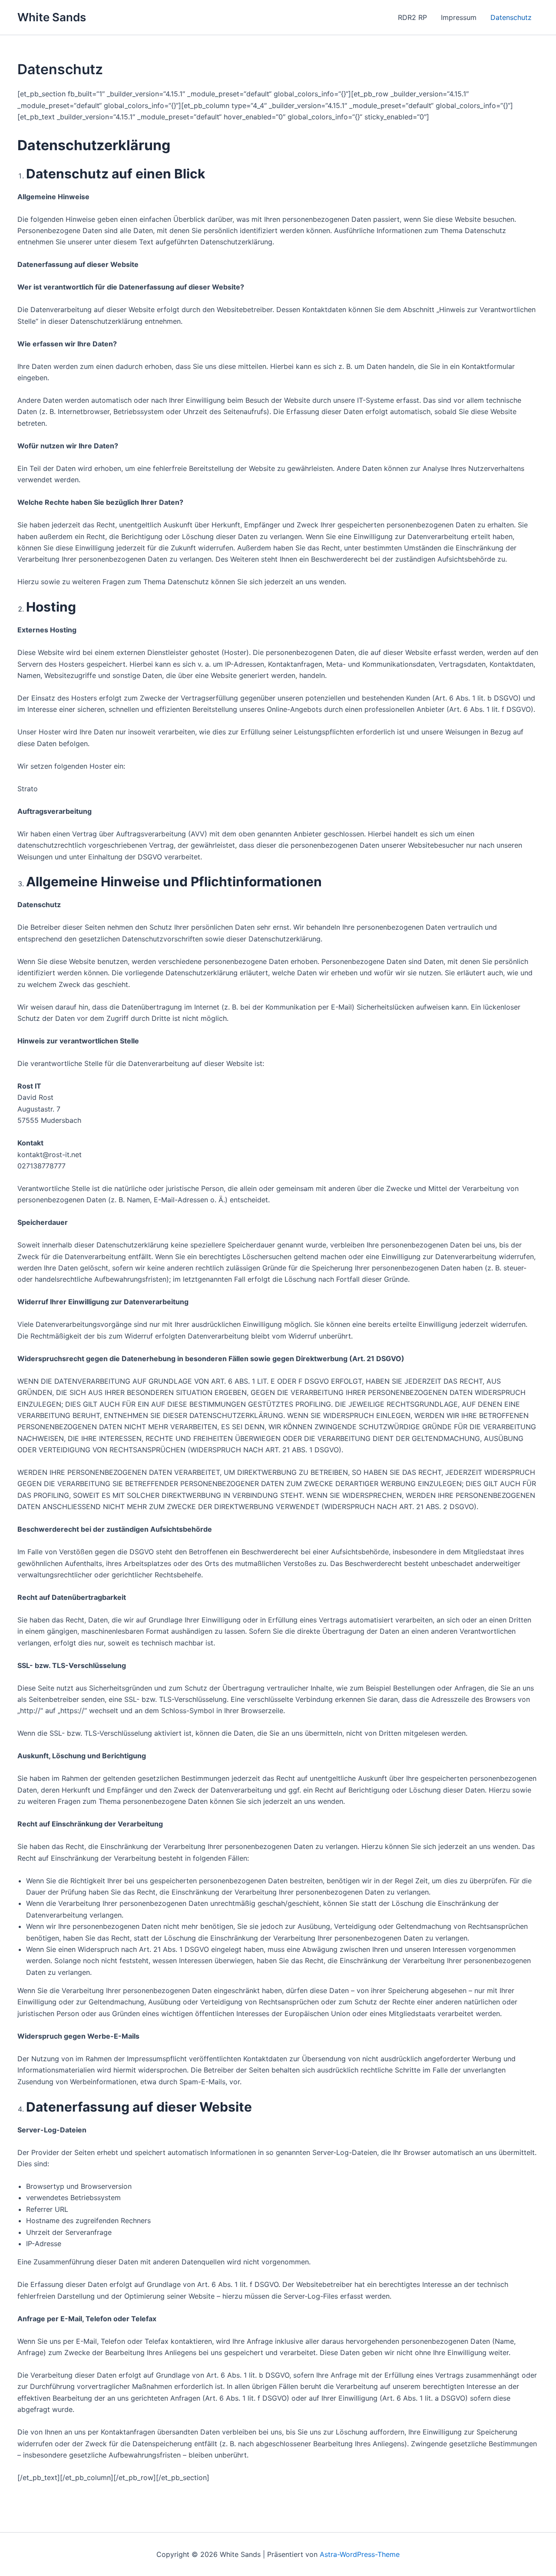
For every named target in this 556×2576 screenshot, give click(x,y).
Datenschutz (511, 17)
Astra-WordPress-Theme (360, 2554)
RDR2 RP (412, 17)
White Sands (52, 17)
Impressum (459, 17)
